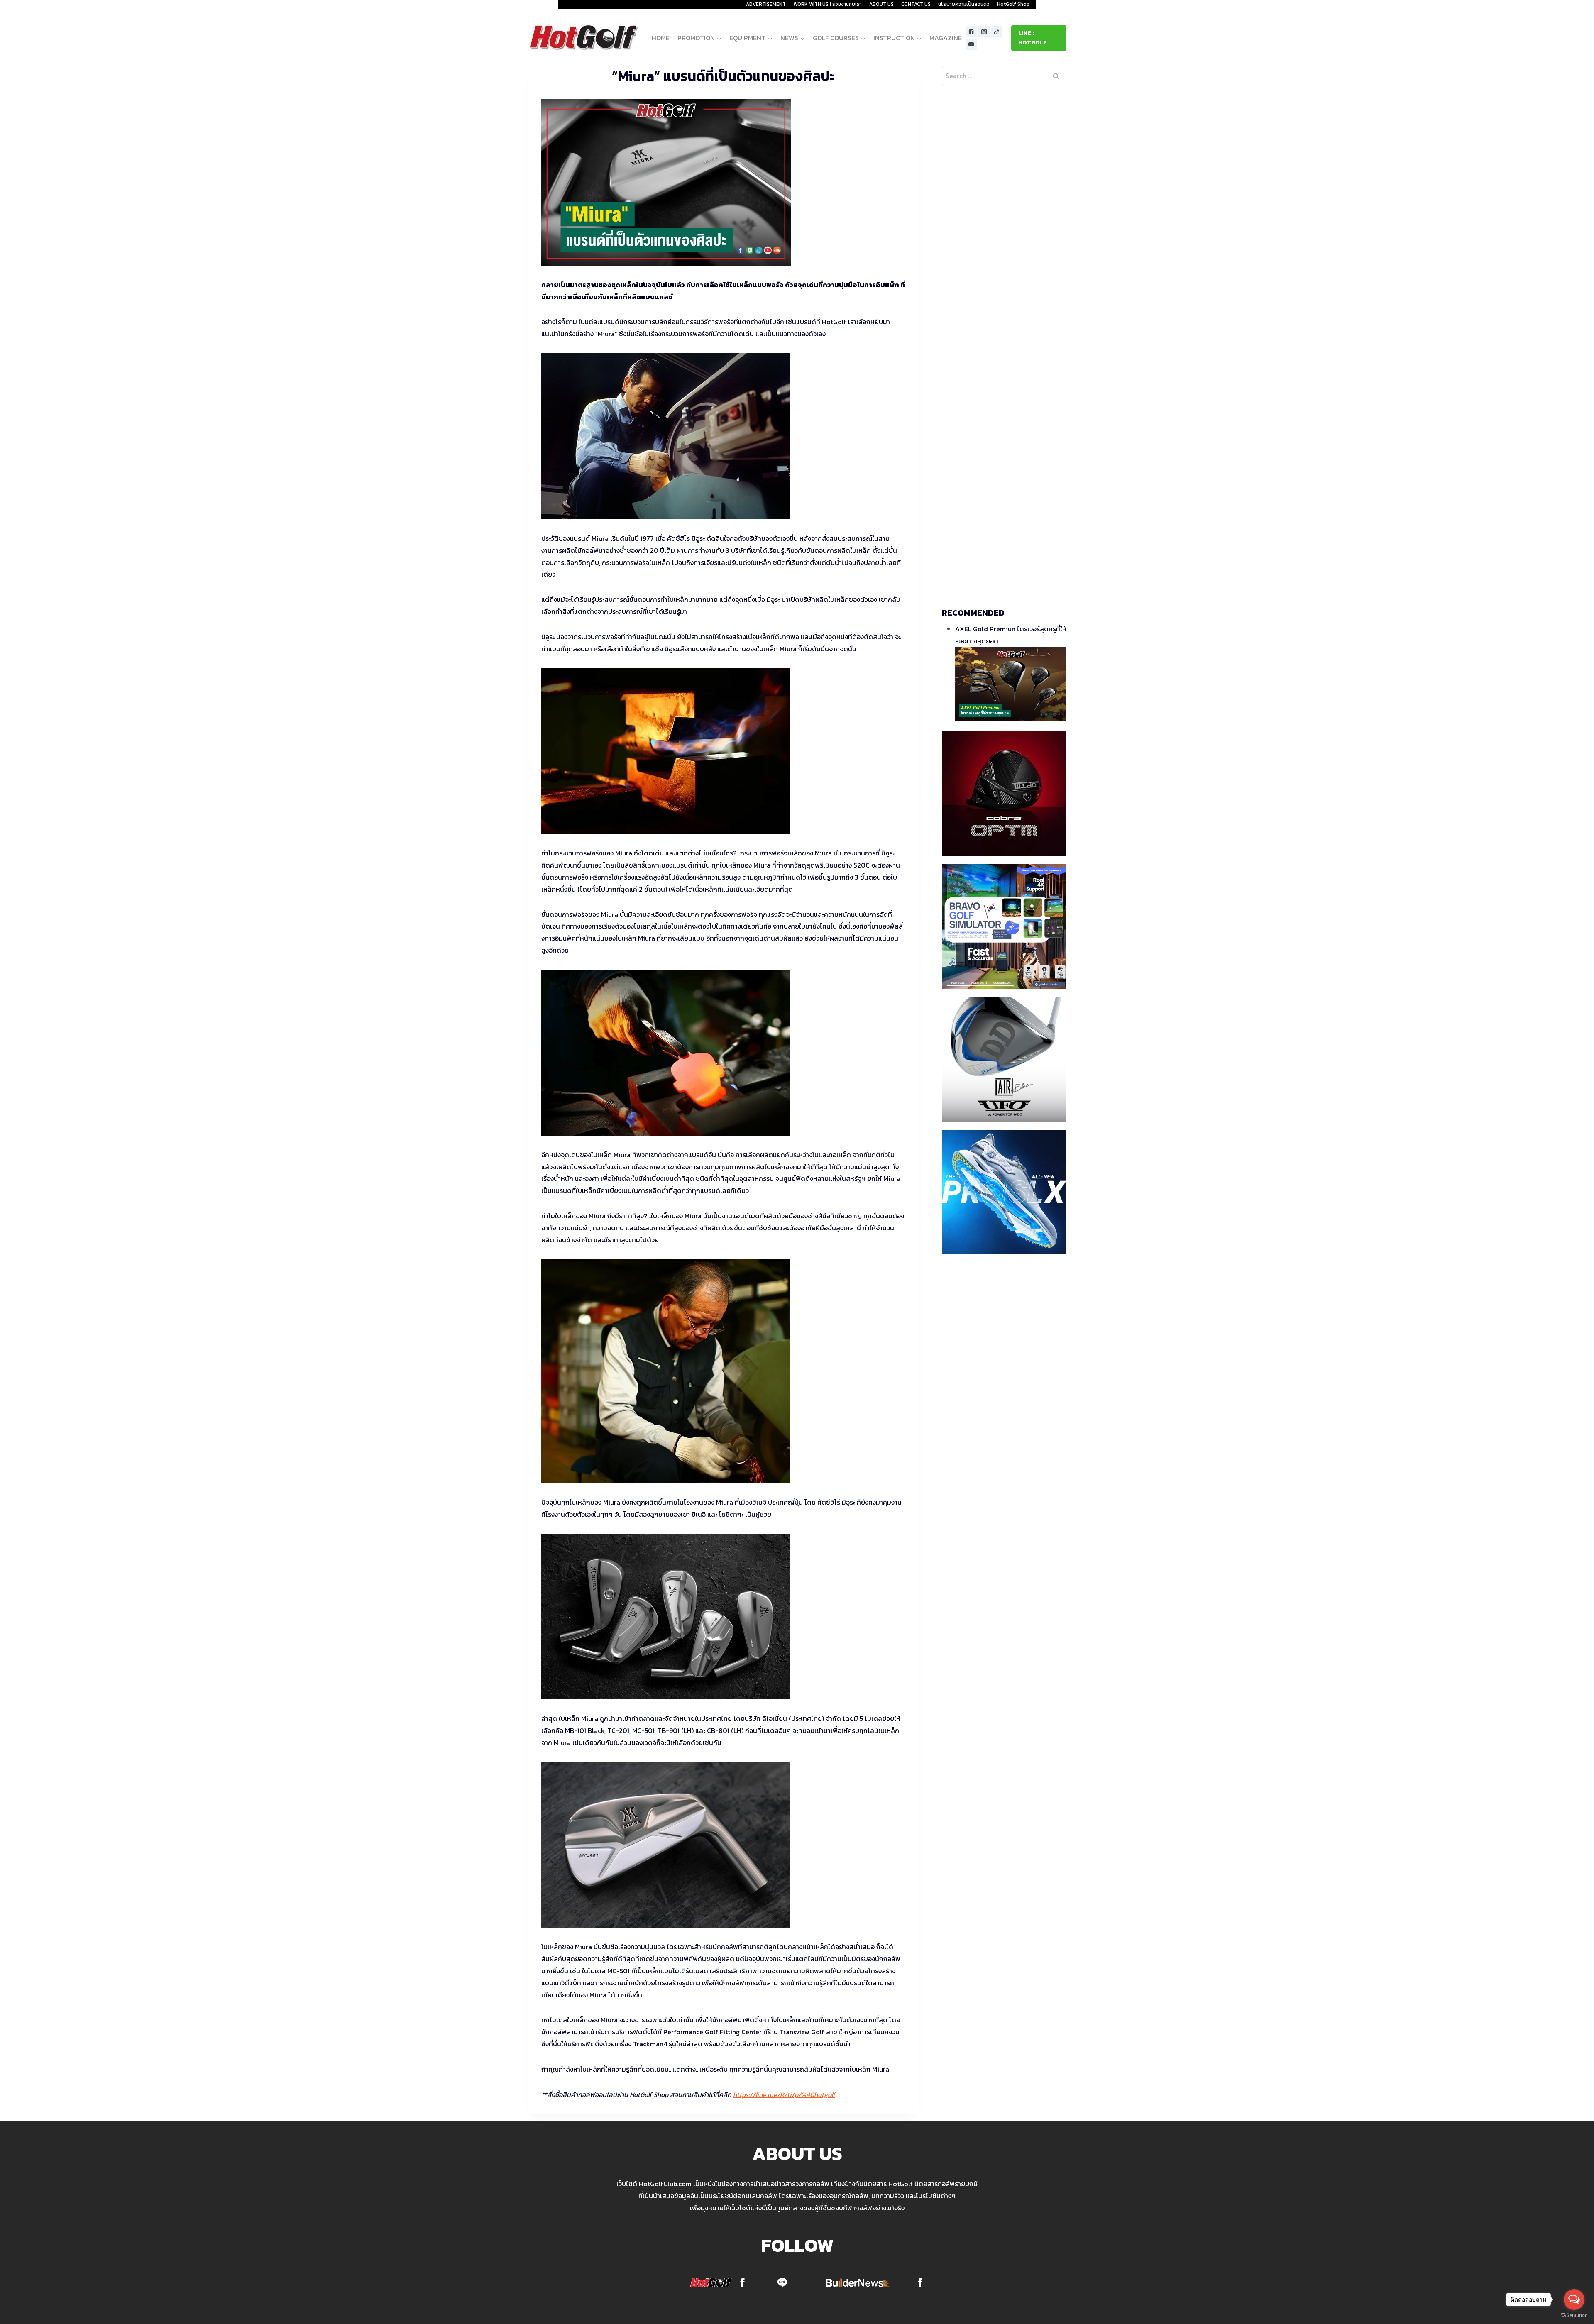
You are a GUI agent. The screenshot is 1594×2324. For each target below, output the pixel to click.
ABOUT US (881, 4)
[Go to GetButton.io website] (1574, 2315)
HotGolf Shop (1013, 4)
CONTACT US (916, 4)
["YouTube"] (972, 45)
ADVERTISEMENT (766, 4)
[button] (719, 38)
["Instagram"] (984, 32)
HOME (661, 38)
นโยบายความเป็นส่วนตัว (964, 4)
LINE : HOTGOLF (1033, 38)
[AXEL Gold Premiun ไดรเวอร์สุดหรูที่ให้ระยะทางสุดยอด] (1011, 684)
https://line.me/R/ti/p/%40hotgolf (784, 2094)
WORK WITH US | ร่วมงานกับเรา (828, 4)
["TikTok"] (997, 32)
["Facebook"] (972, 32)
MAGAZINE (946, 38)
